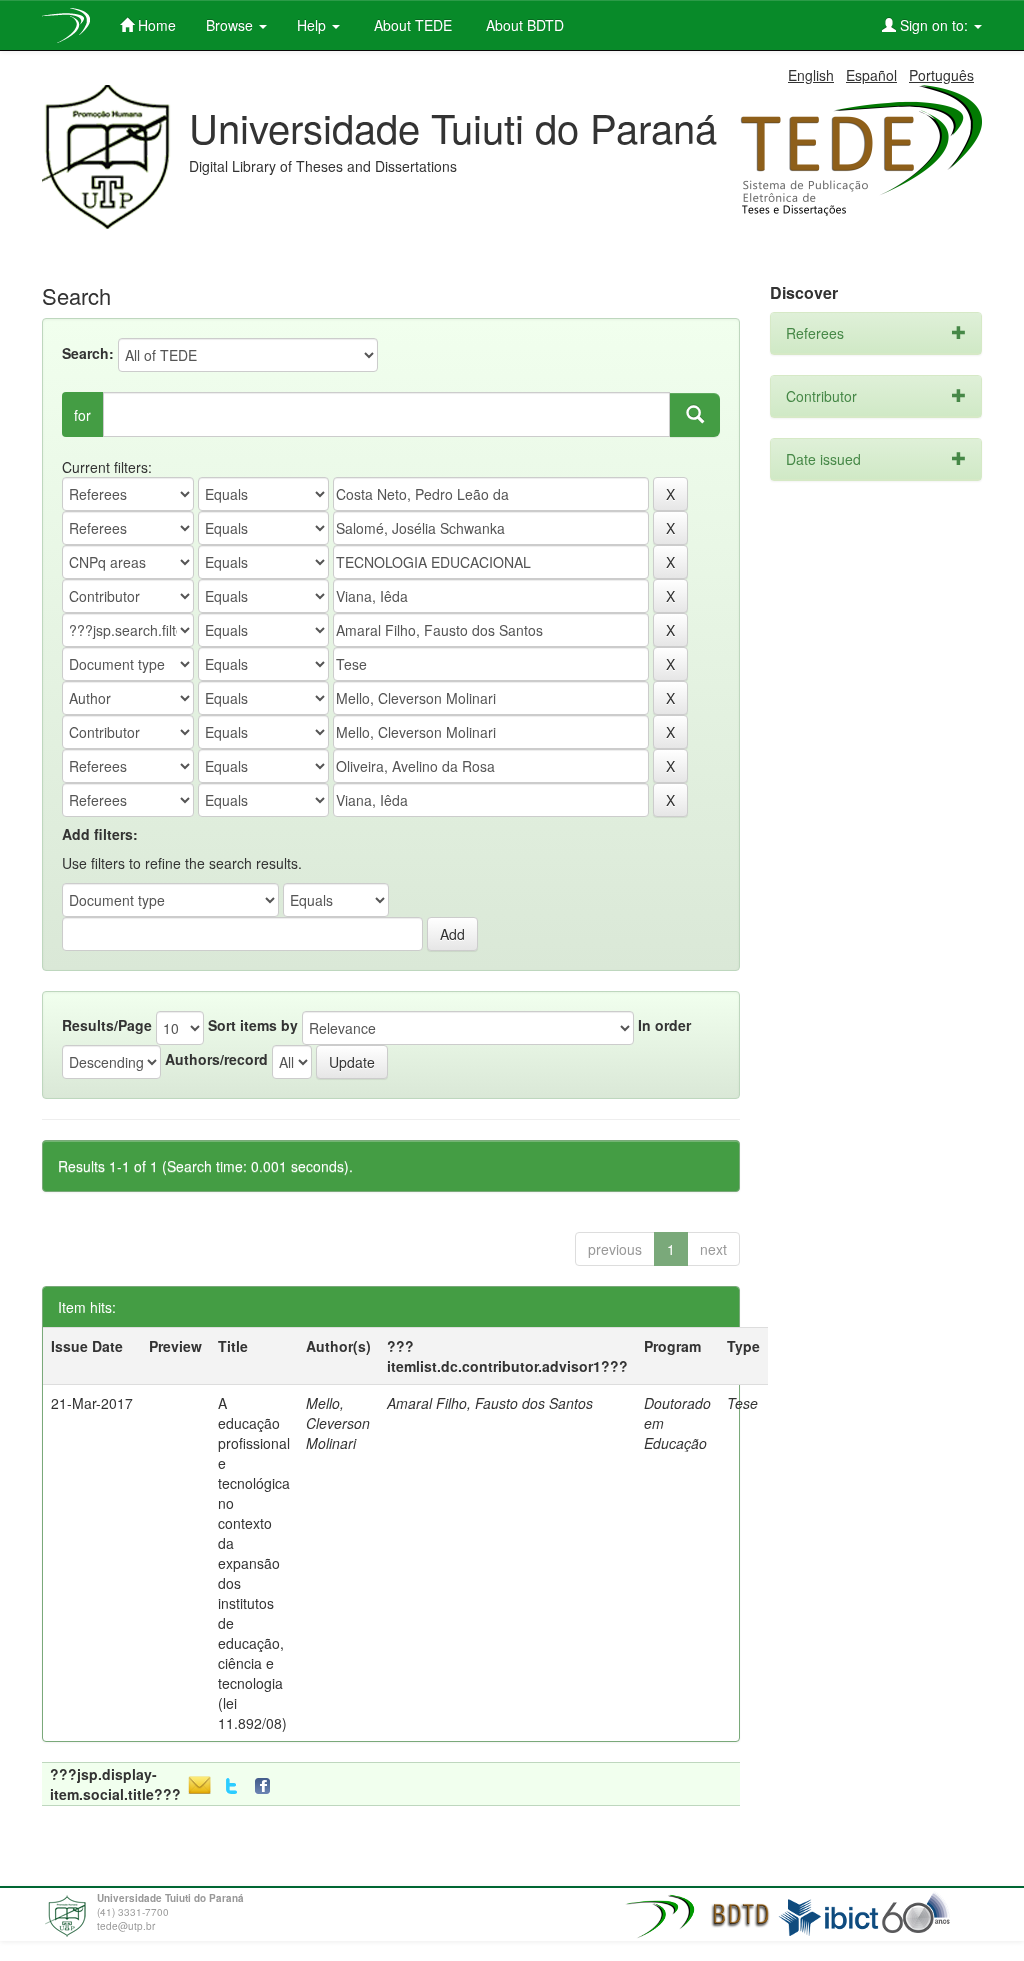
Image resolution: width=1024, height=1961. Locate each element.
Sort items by (253, 1025)
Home (155, 25)
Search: (88, 353)
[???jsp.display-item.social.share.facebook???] (267, 1786)
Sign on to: (934, 25)
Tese (742, 1403)
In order (664, 1025)
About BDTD (523, 25)
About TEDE (411, 25)
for (82, 415)
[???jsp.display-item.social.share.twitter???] (231, 1786)
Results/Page (107, 1025)
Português (941, 75)
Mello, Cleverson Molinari (338, 1423)
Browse (231, 25)
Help (313, 25)
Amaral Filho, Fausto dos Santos (490, 1403)
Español (871, 75)
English (811, 75)
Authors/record (216, 1059)
